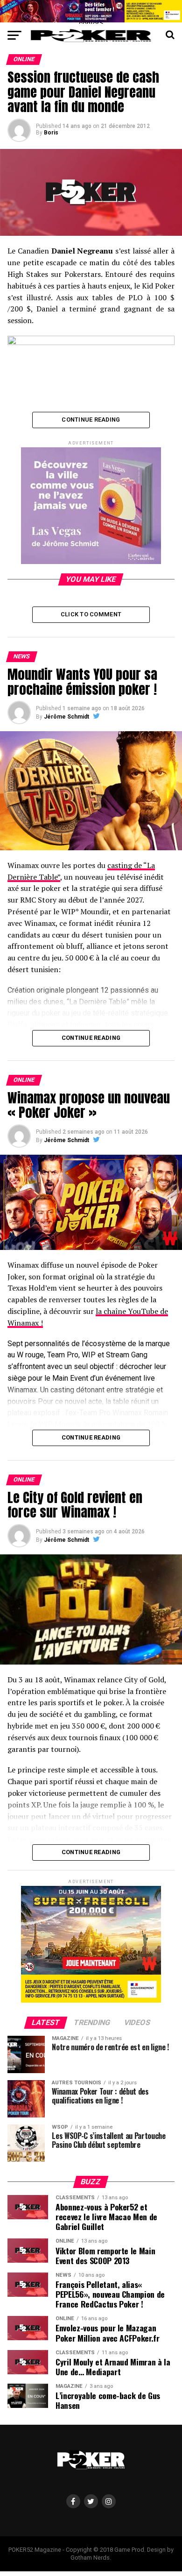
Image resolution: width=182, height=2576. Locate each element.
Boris (51, 133)
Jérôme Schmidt (66, 717)
